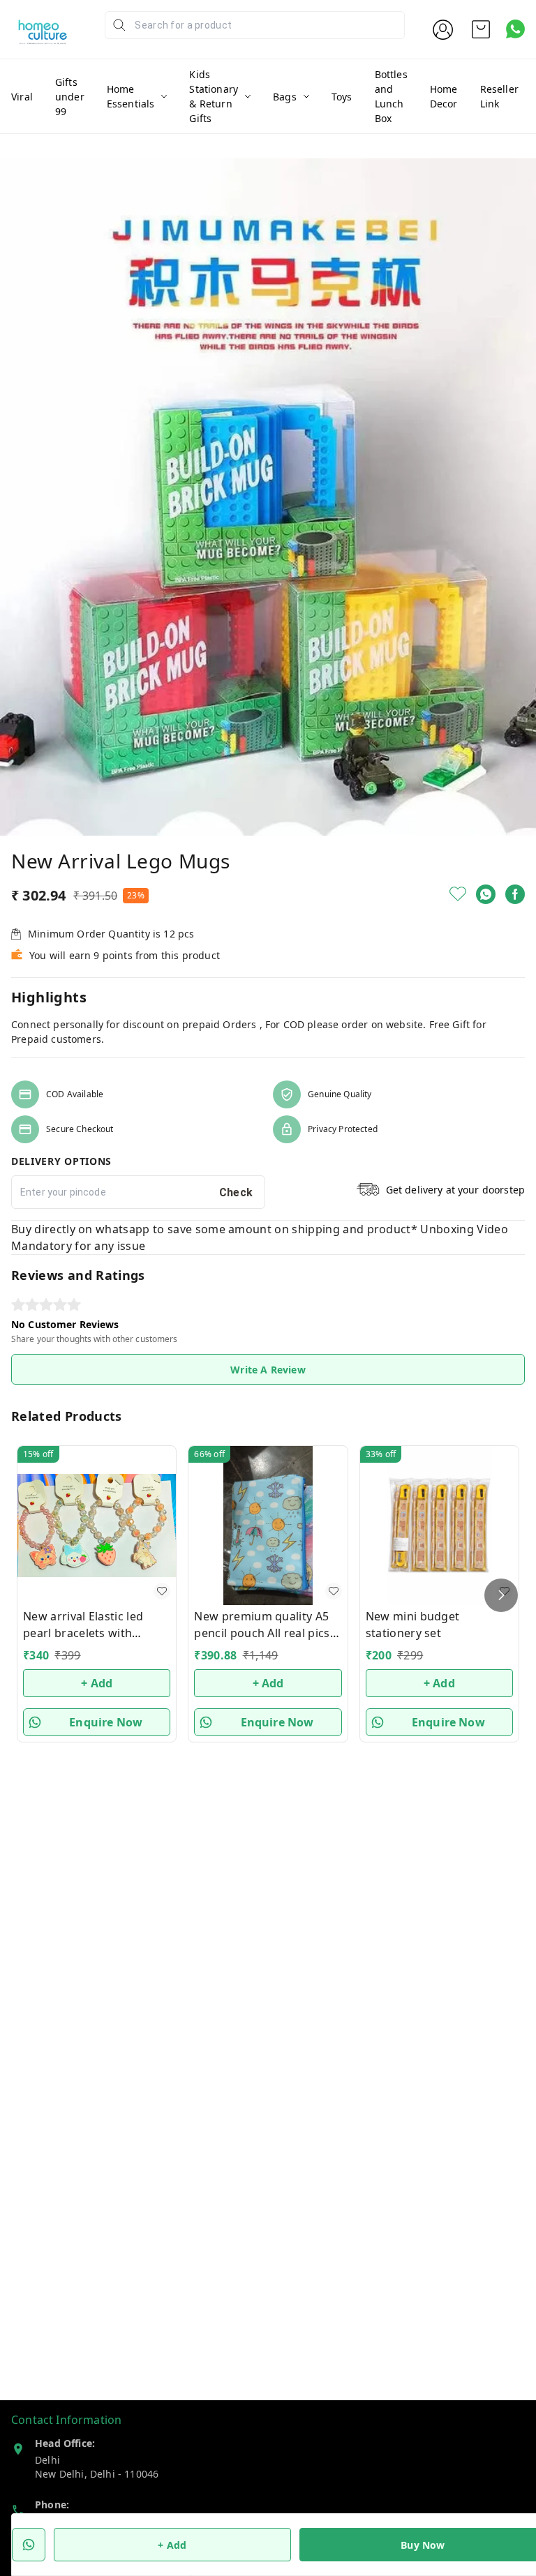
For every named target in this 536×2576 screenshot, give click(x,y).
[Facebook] (515, 894)
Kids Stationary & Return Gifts (214, 96)
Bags (285, 97)
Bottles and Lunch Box (391, 96)
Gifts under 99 (70, 97)
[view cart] (481, 29)
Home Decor (444, 96)
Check (236, 1192)
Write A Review (268, 1370)
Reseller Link (499, 96)
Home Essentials (131, 96)
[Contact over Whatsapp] (515, 29)
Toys (342, 97)
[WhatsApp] (486, 894)
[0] (481, 29)
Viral (22, 97)
